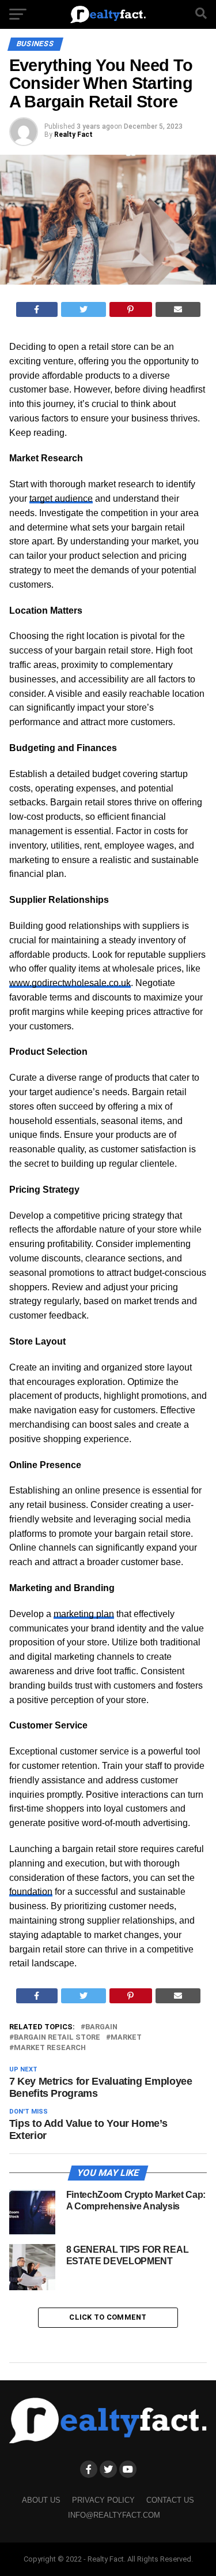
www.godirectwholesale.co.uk (70, 983)
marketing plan (84, 1614)
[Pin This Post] (131, 309)
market (126, 2038)
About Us (41, 2500)
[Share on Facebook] (37, 309)
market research (50, 2048)
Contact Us (170, 2500)
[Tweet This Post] (84, 309)
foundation (31, 1892)
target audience (61, 499)
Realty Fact (73, 135)
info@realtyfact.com (114, 2515)
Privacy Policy (103, 2500)
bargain (101, 2027)
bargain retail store (57, 2038)
